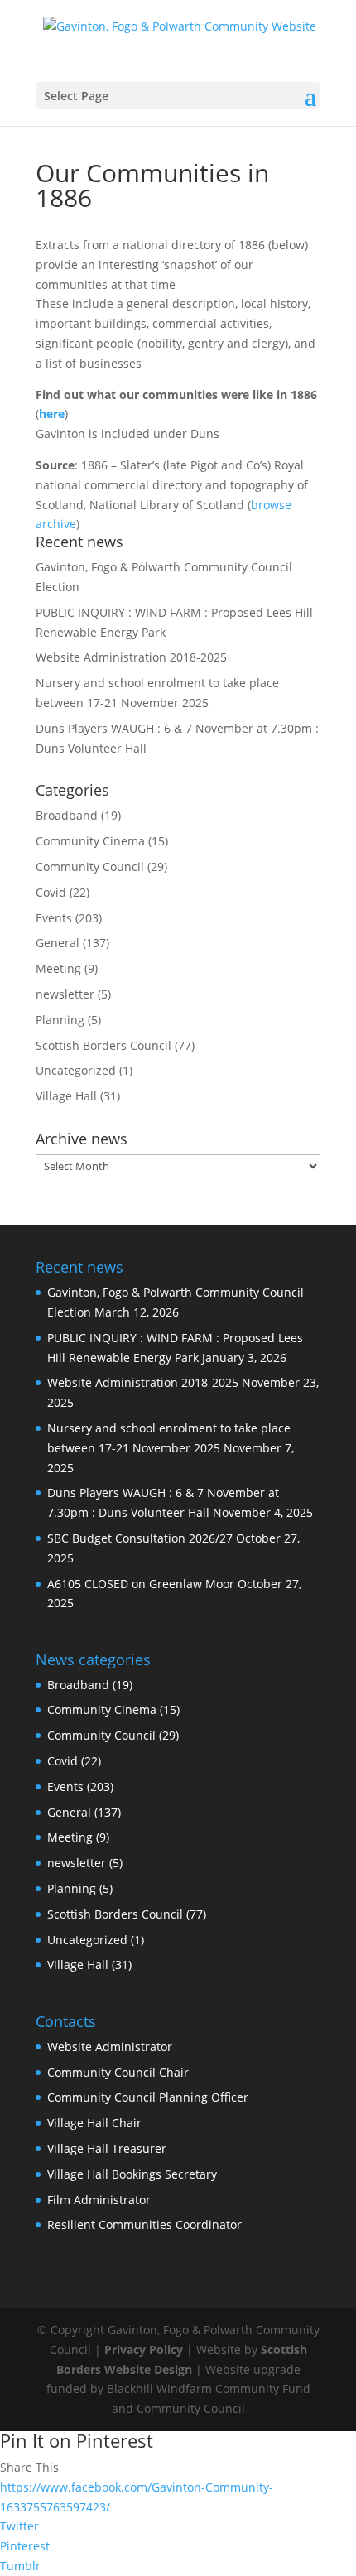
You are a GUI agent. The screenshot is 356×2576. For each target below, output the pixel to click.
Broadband (67, 815)
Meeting (58, 968)
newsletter (65, 994)
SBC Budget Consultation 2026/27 (140, 1538)
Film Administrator (99, 2200)
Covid (51, 892)
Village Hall (66, 1096)
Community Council (90, 867)
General (58, 943)
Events (54, 918)
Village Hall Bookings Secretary (132, 2174)
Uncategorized (76, 1070)
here (52, 414)
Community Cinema (90, 841)
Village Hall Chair (94, 2123)
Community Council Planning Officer (148, 2097)
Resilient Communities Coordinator (144, 2225)
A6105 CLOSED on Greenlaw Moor (141, 1584)
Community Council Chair (118, 2072)
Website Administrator (110, 2046)
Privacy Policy (144, 2350)
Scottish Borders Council (103, 1045)
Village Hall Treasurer (107, 2148)
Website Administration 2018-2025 (131, 657)
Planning (60, 1020)
